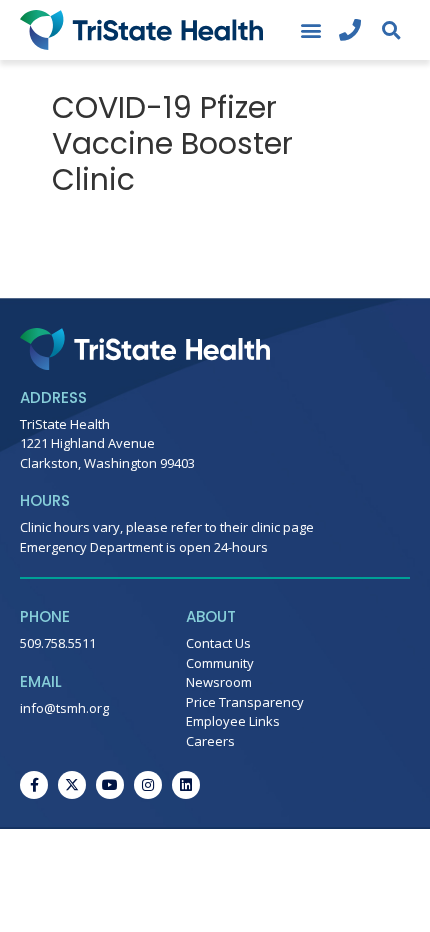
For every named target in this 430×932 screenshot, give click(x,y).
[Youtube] (110, 785)
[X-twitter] (72, 785)
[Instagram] (148, 785)
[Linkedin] (186, 785)
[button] (310, 30)
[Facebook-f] (34, 785)
